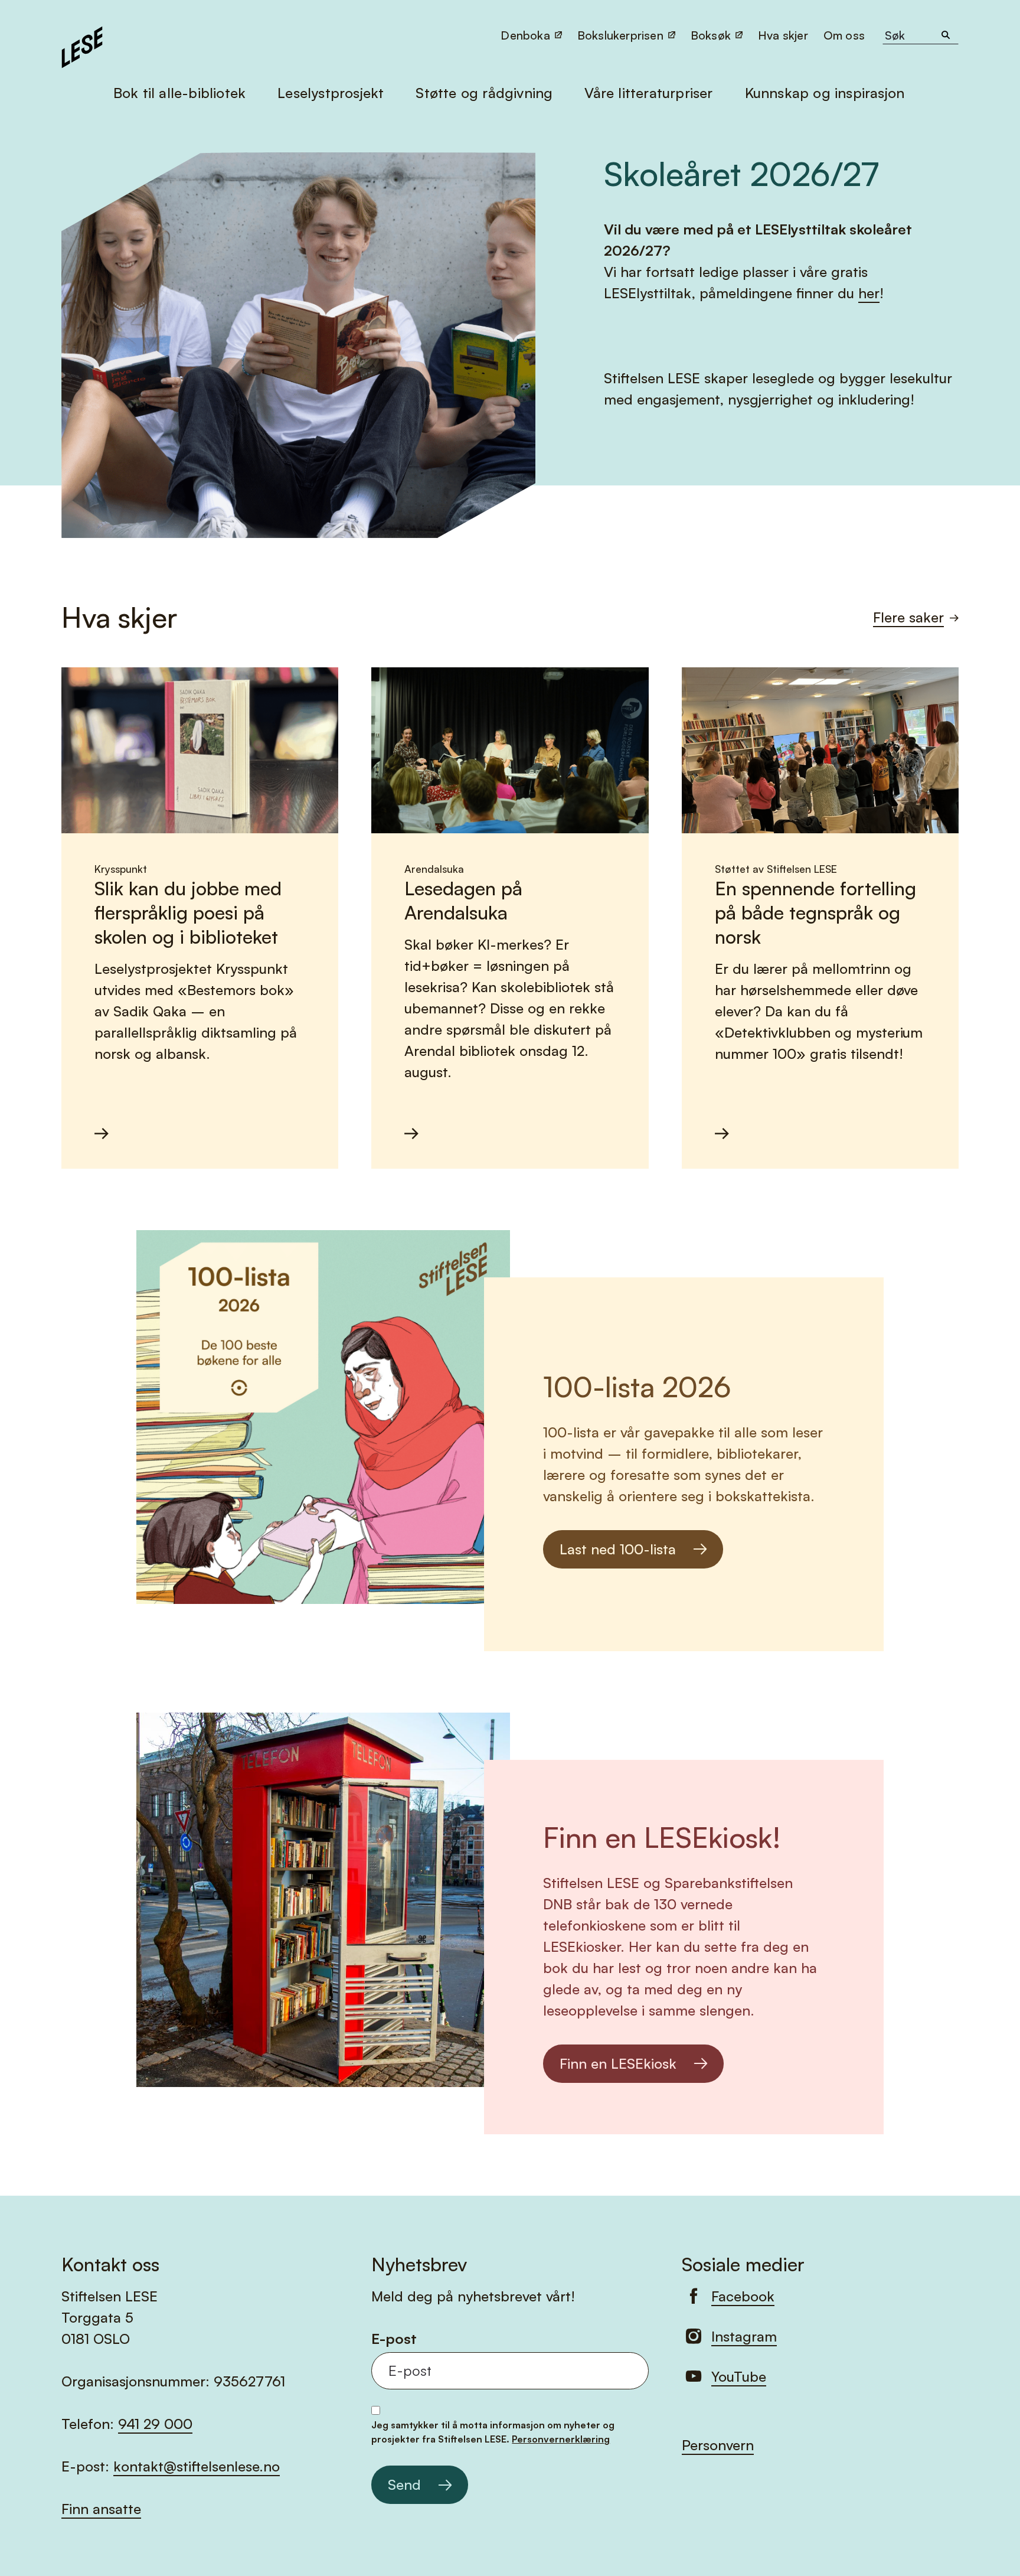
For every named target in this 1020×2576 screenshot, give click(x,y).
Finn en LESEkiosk (618, 2063)
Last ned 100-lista (618, 1549)
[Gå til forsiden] (82, 45)
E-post (394, 2339)
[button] (845, 35)
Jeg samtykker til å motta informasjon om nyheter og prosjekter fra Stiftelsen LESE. (493, 2432)
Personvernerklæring (561, 2439)
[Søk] (946, 35)
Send (404, 2484)
